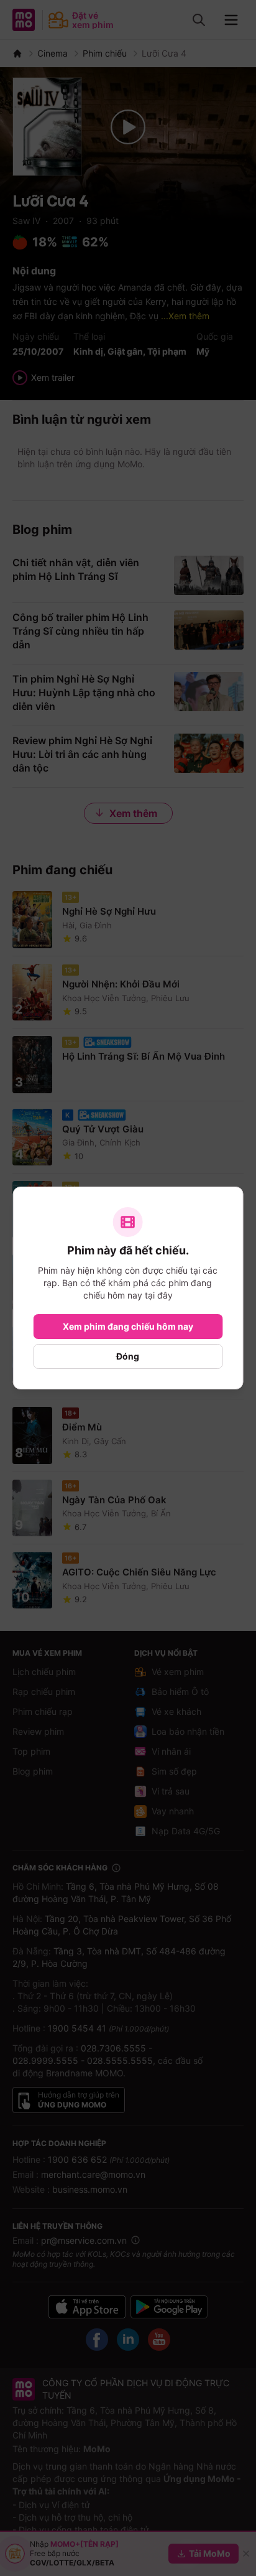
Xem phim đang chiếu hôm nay (128, 1326)
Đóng (128, 1356)
